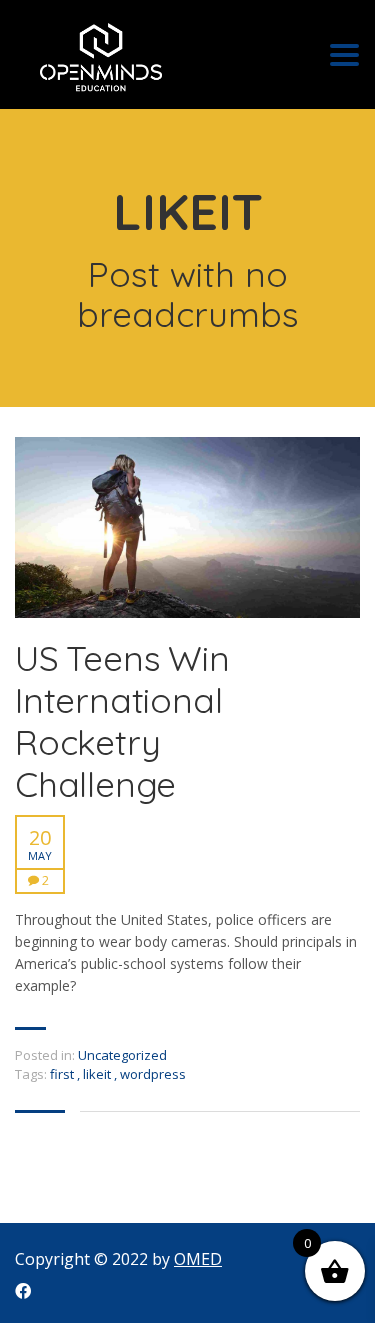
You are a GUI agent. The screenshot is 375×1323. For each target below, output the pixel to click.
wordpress (153, 1074)
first (63, 1074)
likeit (98, 1074)
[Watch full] (187, 527)
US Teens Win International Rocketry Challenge (122, 721)
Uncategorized (122, 1055)
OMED (198, 1259)
